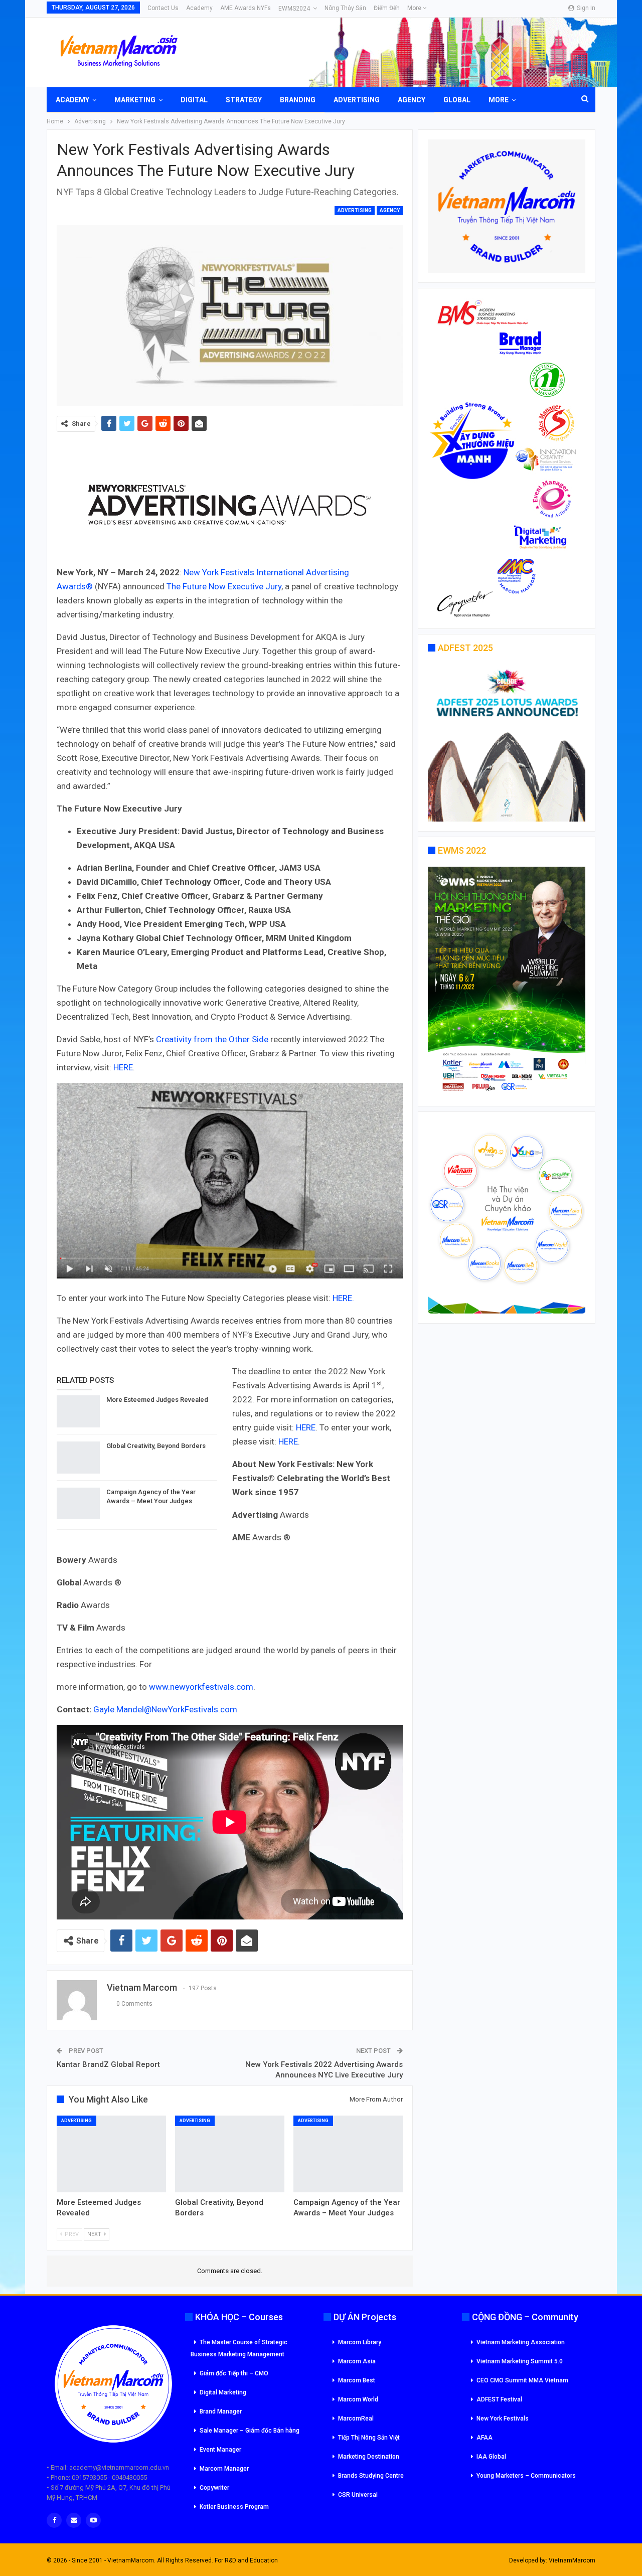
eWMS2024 (294, 9)
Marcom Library (360, 2342)
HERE (123, 1067)
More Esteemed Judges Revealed (157, 1400)
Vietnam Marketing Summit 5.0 (520, 2361)
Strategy (244, 100)
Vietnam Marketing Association (521, 2342)
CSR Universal (358, 2495)
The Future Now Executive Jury (224, 586)
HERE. (343, 1298)
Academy (199, 8)
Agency (412, 100)
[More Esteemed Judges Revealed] (78, 1411)
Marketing (135, 100)
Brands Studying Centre (371, 2476)
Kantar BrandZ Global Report (108, 2064)
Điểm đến (387, 8)
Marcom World (358, 2399)
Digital (194, 100)
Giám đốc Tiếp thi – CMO (234, 2373)
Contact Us (163, 8)
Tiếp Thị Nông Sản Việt (369, 2438)
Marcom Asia (357, 2361)
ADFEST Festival (499, 2399)
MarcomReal (356, 2419)
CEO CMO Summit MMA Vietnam (522, 2380)
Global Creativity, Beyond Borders (156, 1446)
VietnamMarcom (572, 2560)
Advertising (357, 100)
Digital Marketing (223, 2392)
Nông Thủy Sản (345, 8)
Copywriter (214, 2488)
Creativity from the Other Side (212, 1039)
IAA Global (491, 2457)
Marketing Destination (369, 2457)
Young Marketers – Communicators (526, 2476)
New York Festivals (219, 572)
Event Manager (220, 2450)
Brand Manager (221, 2411)
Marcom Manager (224, 2469)
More (415, 8)
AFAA (485, 2438)
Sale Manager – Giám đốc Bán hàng (250, 2431)
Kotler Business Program (234, 2507)
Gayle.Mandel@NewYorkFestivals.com (165, 1709)
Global (457, 100)
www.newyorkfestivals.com (201, 1687)
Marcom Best (357, 2380)
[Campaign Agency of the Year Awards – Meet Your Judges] (78, 1504)
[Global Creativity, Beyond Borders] (78, 1458)
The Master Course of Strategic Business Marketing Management (239, 2348)
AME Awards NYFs (246, 8)
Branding (298, 100)
